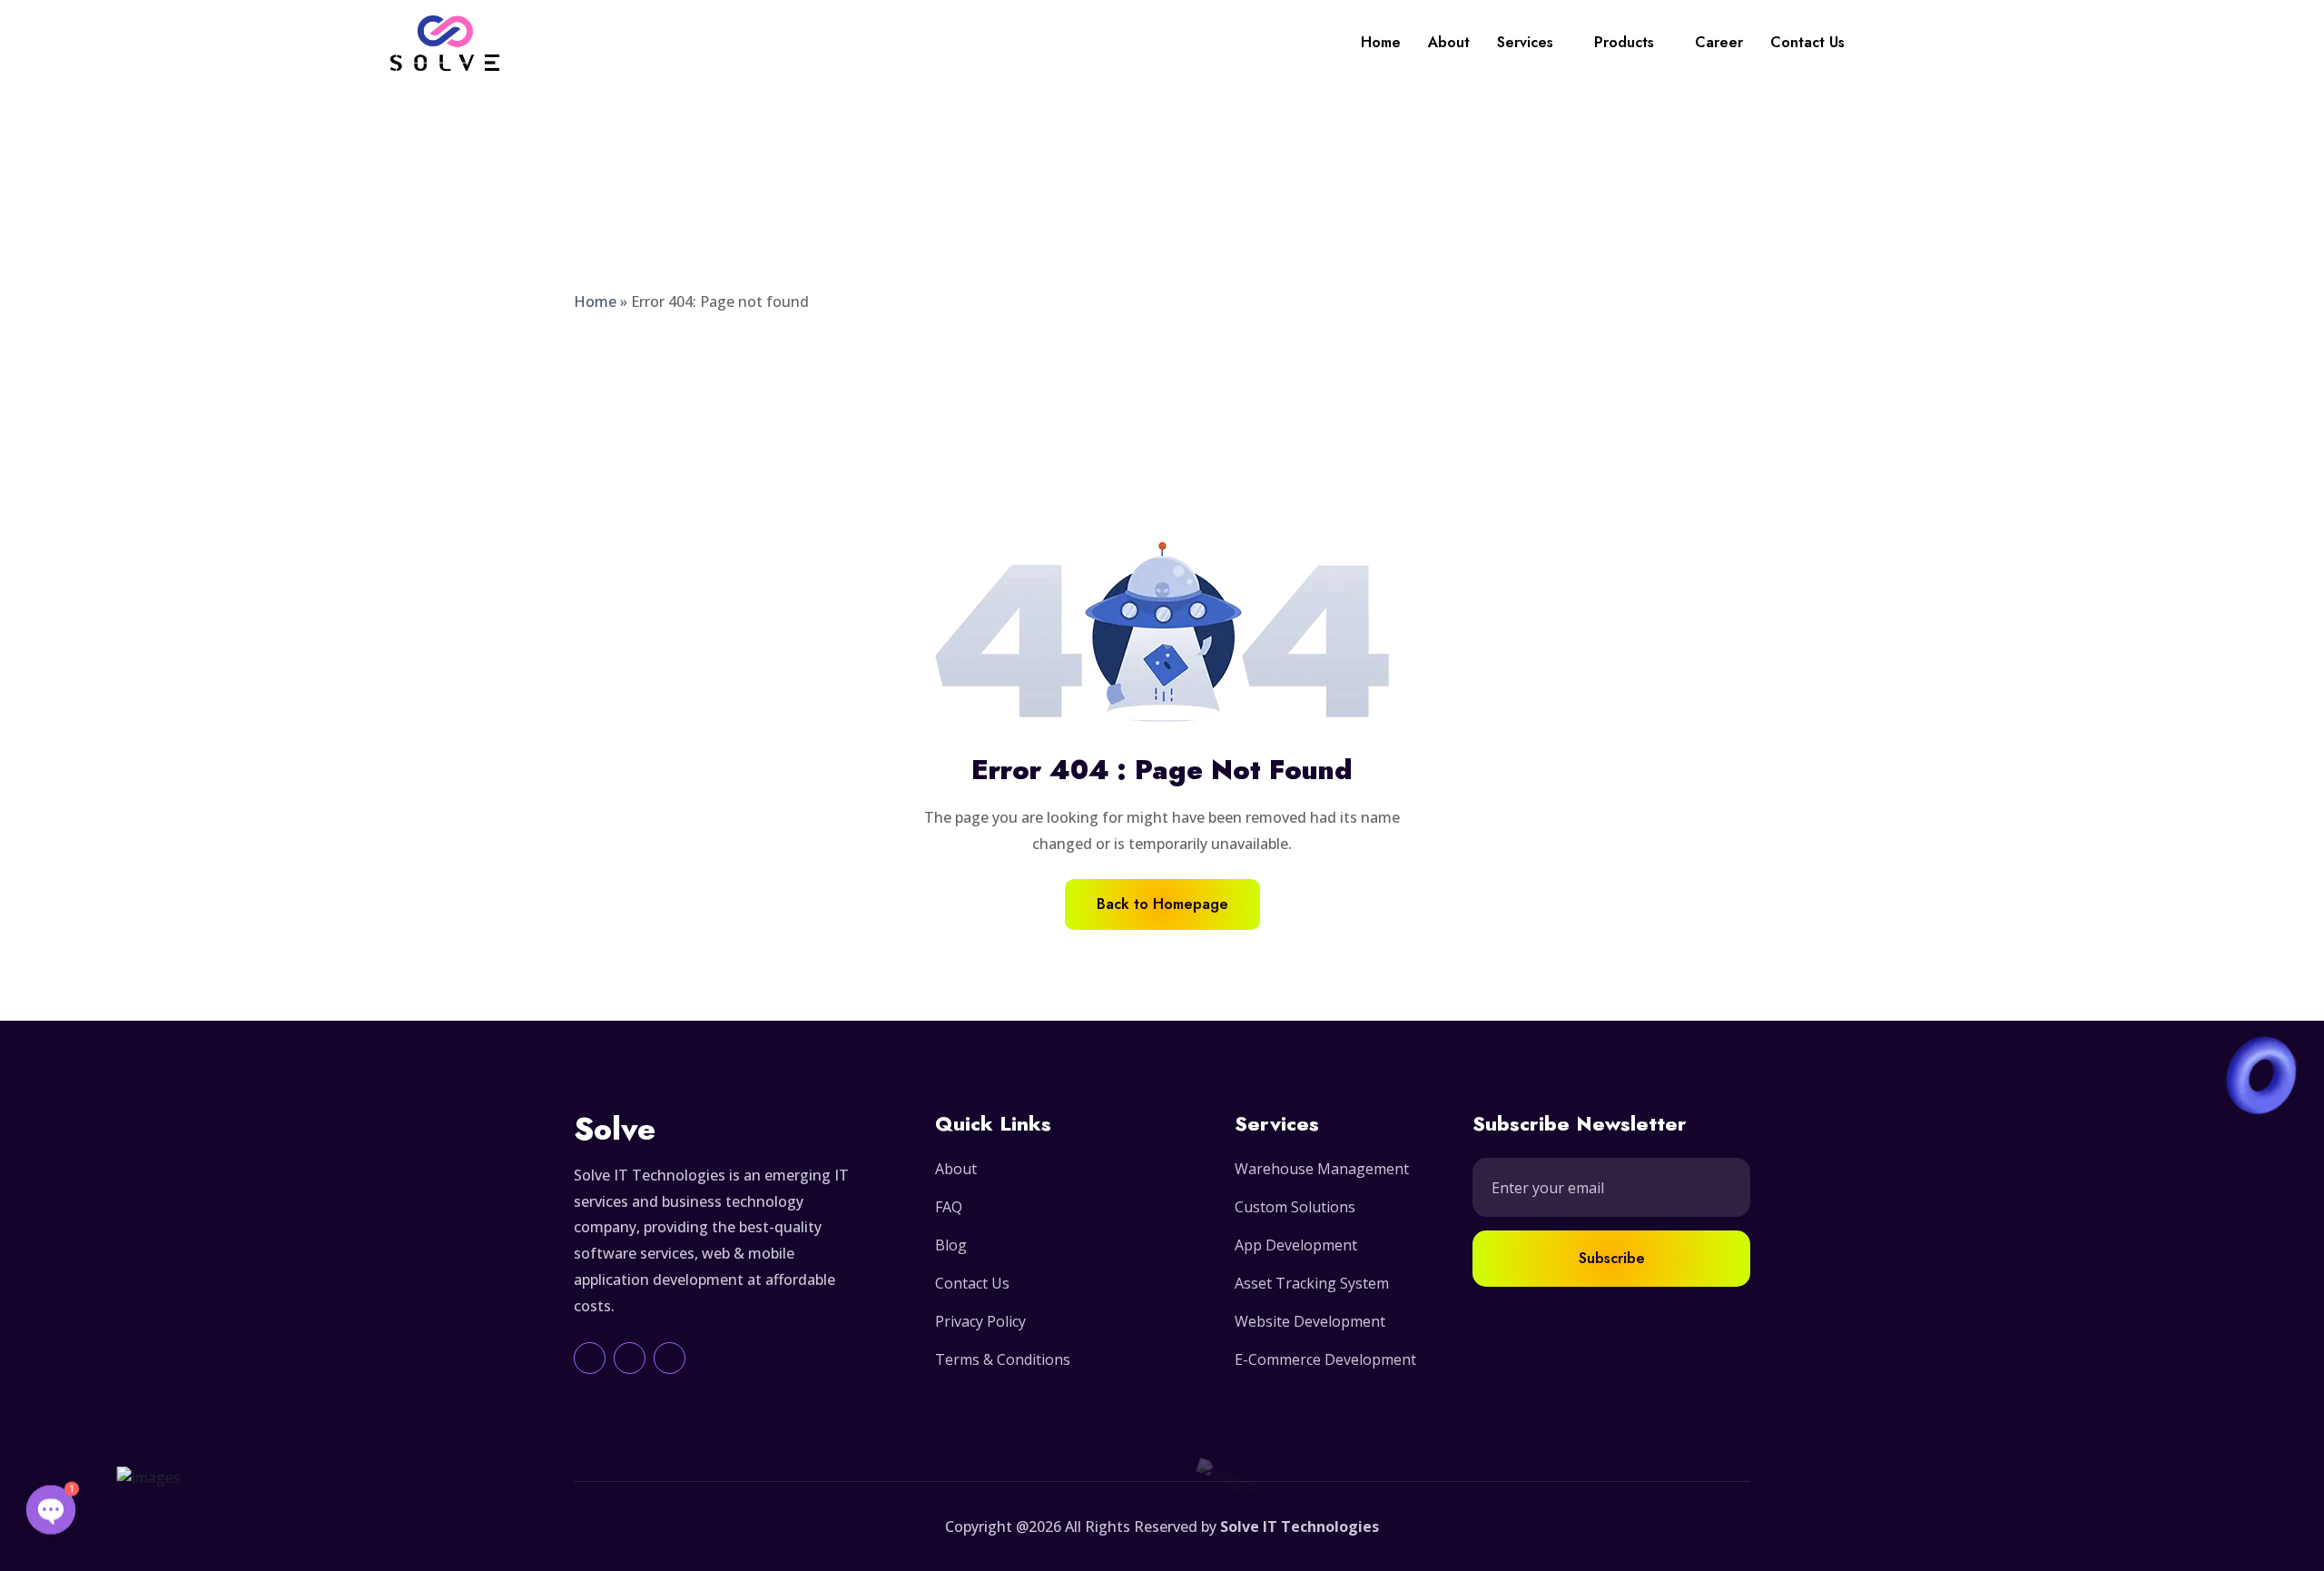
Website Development (1310, 1321)
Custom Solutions (1295, 1207)
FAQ (949, 1207)
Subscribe (1612, 1258)
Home (1381, 42)
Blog (951, 1245)
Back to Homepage (1162, 904)
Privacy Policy (980, 1321)
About (1449, 42)
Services (1525, 42)
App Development (1296, 1245)
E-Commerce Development (1325, 1359)
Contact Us (1807, 42)
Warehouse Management (1322, 1169)
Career (1719, 42)
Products (1624, 42)
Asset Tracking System (1312, 1283)
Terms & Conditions (1003, 1359)
